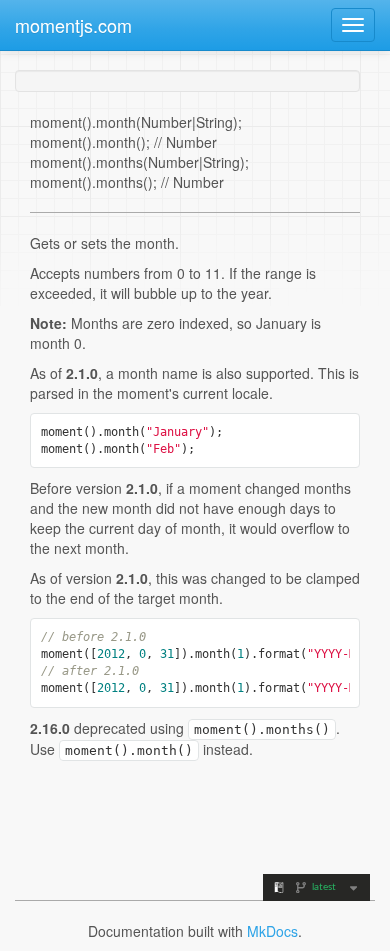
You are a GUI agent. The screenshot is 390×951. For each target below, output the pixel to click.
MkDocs (272, 931)
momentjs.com (73, 25)
